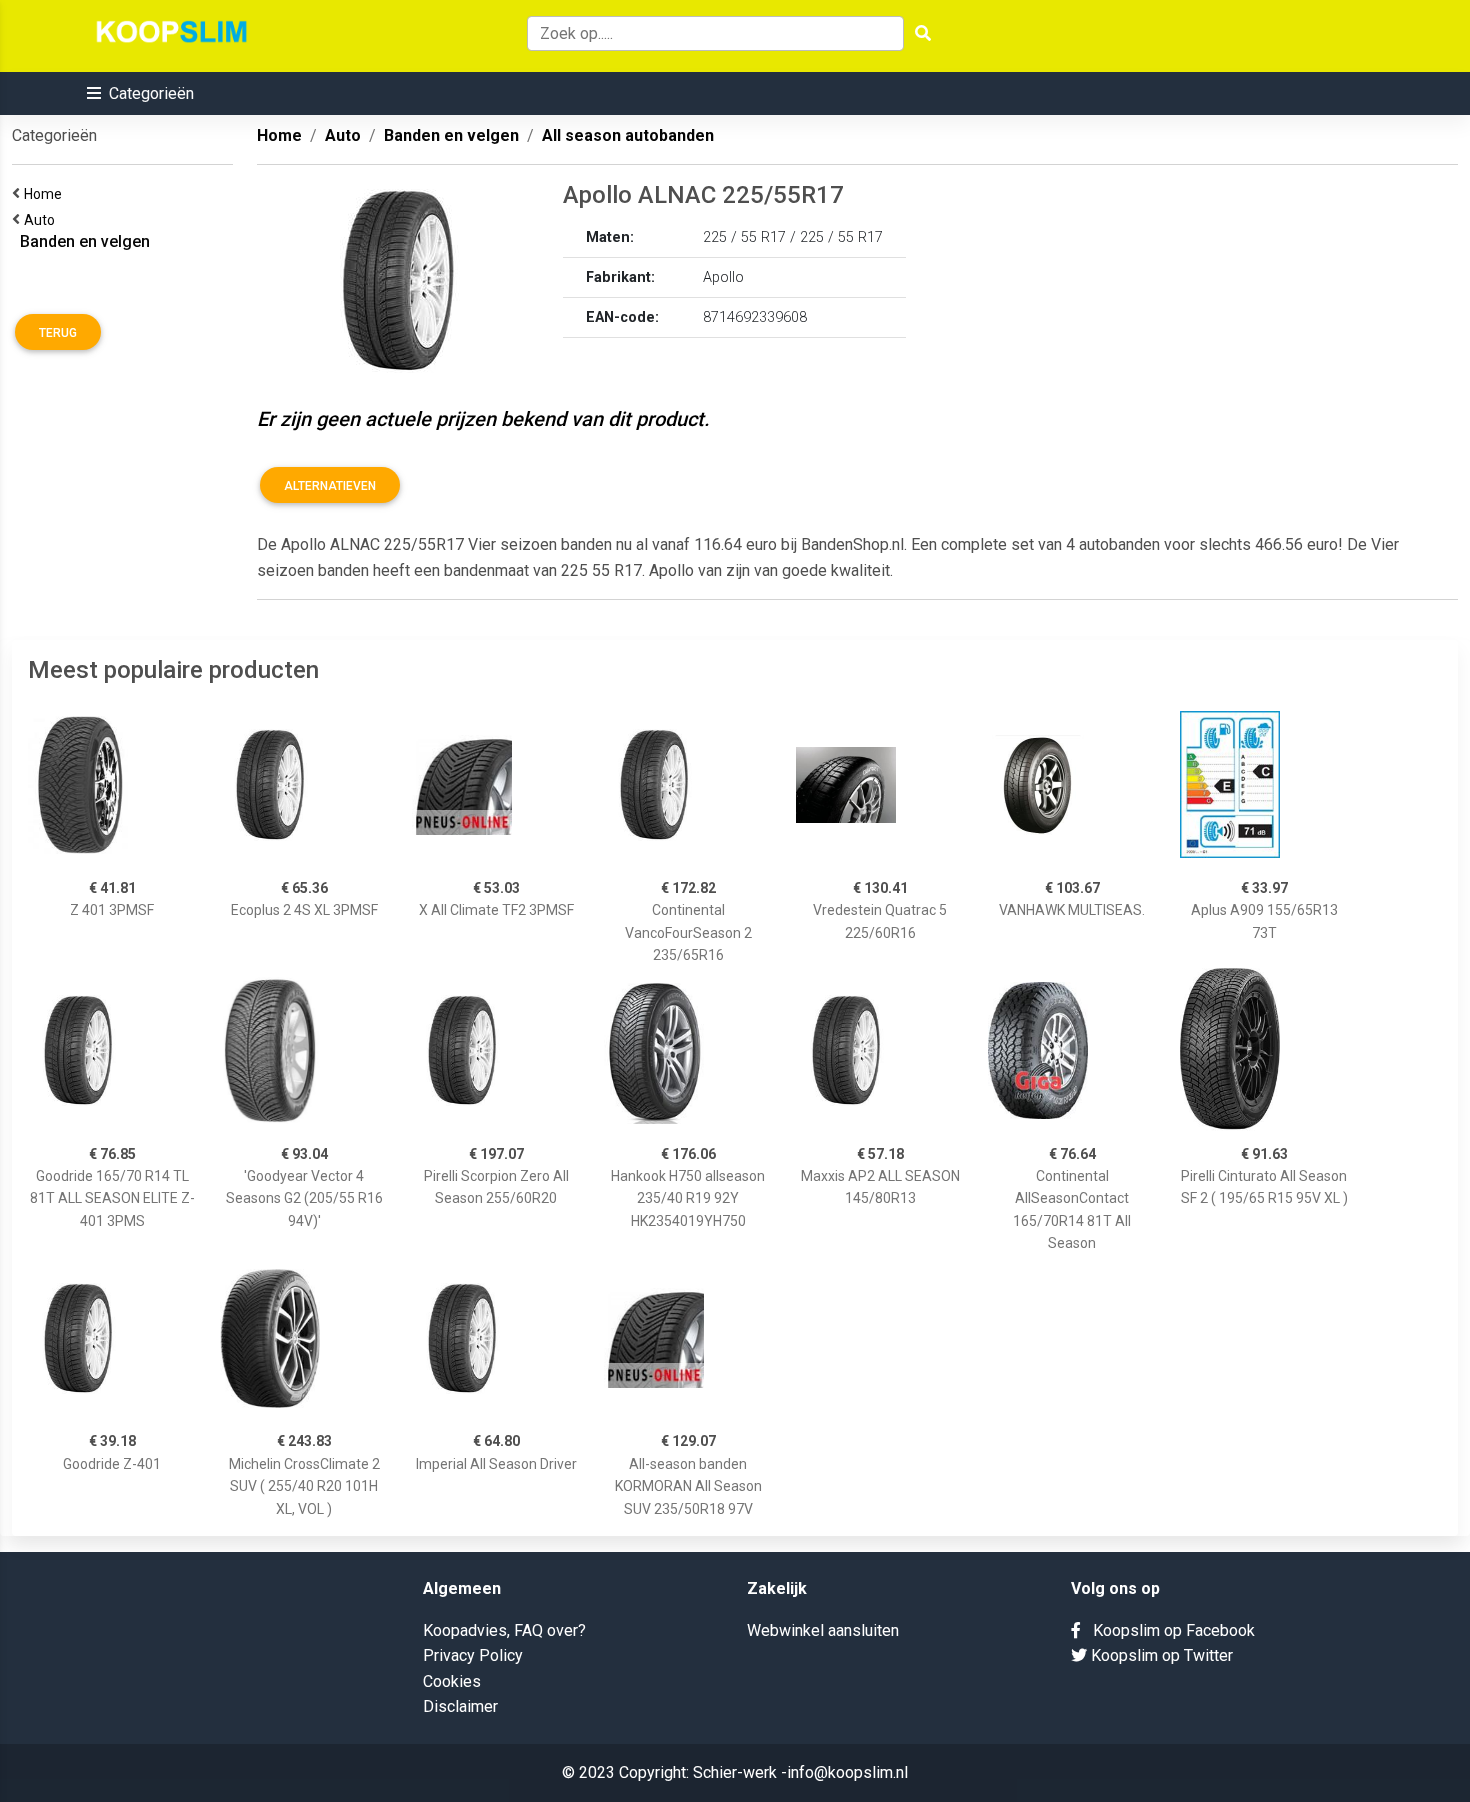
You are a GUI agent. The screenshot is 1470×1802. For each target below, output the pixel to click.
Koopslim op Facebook (1168, 1630)
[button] (140, 93)
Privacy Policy (473, 1655)
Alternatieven (330, 486)
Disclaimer (460, 1706)
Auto (42, 220)
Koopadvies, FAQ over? (504, 1630)
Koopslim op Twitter (1160, 1655)
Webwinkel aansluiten (823, 1630)
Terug (58, 333)
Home (46, 194)
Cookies (452, 1681)
